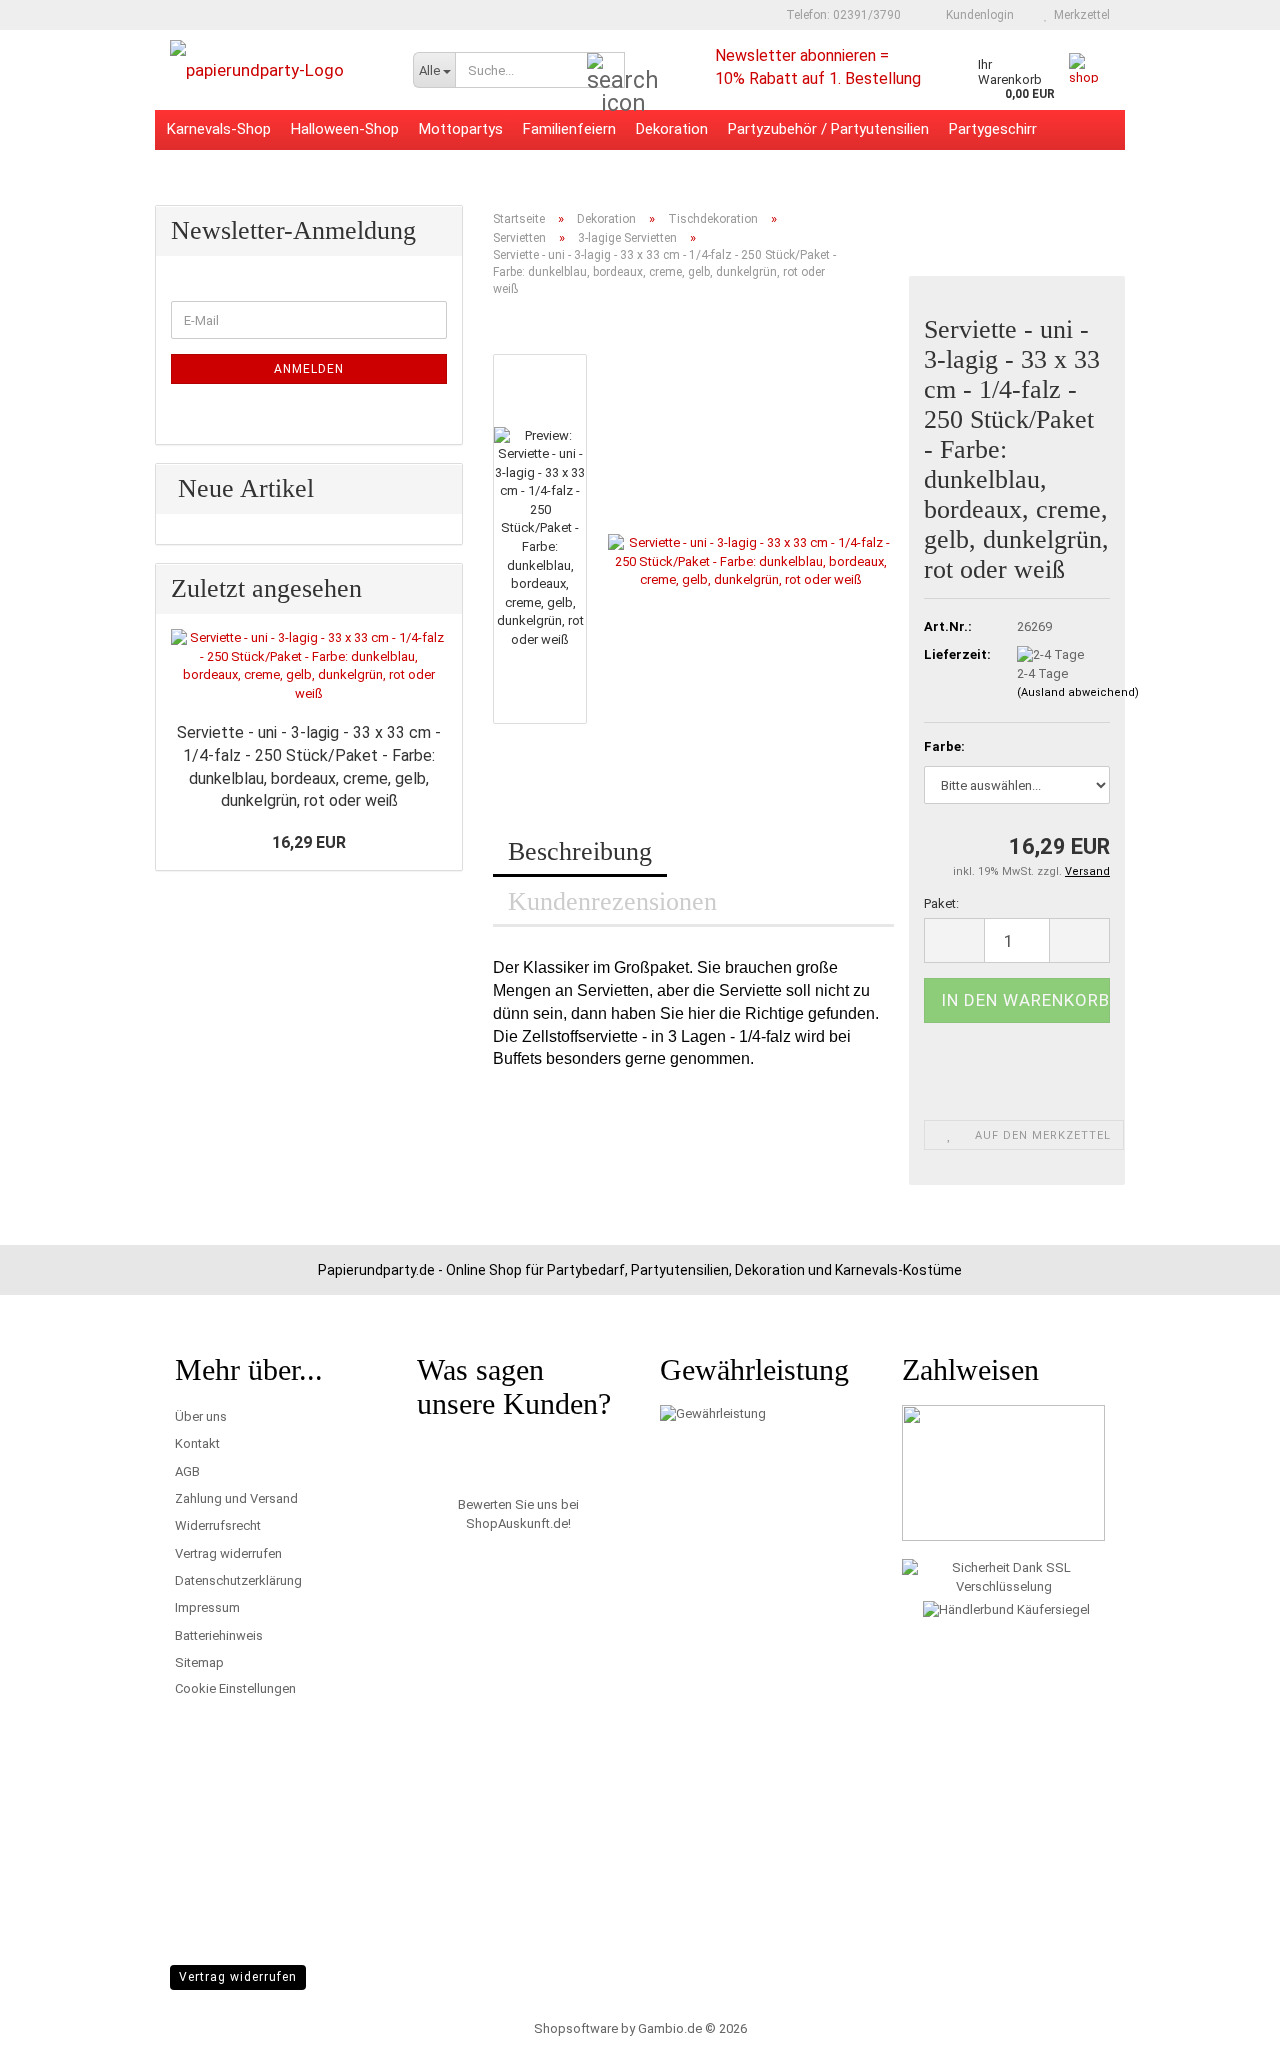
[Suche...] (606, 71)
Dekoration (672, 129)
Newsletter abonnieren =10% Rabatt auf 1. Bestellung (818, 65)
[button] (553, 344)
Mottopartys (461, 129)
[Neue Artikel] (437, 489)
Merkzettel (1079, 15)
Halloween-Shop (345, 129)
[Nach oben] (1225, 2025)
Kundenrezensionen (612, 901)
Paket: (941, 903)
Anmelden (309, 369)
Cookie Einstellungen (235, 1688)
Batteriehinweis (219, 1635)
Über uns (201, 1416)
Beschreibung (580, 851)
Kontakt (197, 1443)
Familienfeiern (569, 129)
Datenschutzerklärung (238, 1580)
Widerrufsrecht (218, 1525)
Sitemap (199, 1662)
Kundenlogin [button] (977, 15)
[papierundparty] (276, 70)
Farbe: (944, 746)
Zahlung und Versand (236, 1498)
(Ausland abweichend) (1078, 692)
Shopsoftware (576, 2028)
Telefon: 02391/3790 (842, 15)
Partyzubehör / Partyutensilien (828, 129)
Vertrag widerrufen (228, 1553)
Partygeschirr (993, 129)
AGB (187, 1471)
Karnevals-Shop (219, 129)
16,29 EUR (309, 842)
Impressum (207, 1607)
